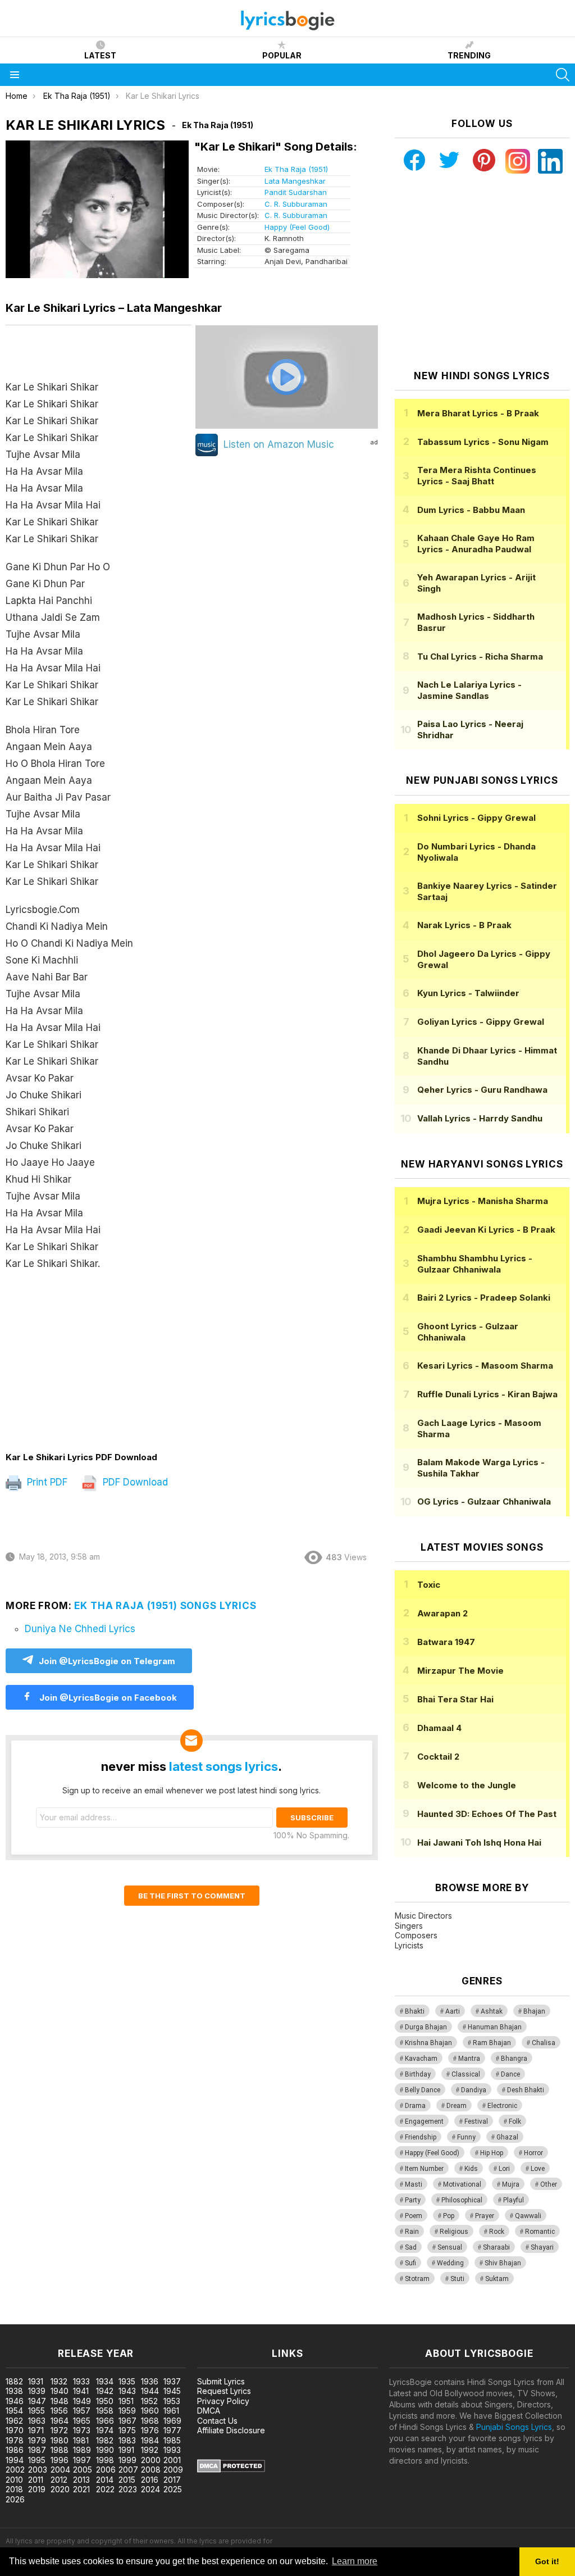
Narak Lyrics (464, 925)
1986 (15, 2450)
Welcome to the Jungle (467, 1785)
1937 (172, 2381)
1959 (127, 2411)
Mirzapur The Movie (460, 1671)
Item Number (424, 2169)
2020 (60, 2489)
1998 (105, 2460)
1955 (36, 2411)
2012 (59, 2480)
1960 (150, 2411)
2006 (106, 2470)
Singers (409, 1926)
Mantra (469, 2059)
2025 (173, 2489)
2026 (15, 2499)
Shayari (542, 2247)
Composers (416, 1935)
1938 (14, 2391)
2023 (128, 2489)
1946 (15, 2401)
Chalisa (544, 2043)
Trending (469, 55)
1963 (37, 2421)
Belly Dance (423, 2090)
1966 (105, 2421)
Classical (466, 2074)
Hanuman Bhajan (495, 2027)
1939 (37, 2391)
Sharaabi (496, 2247)
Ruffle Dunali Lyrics (487, 1394)
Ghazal (507, 2137)
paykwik (159, 2318)
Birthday (418, 2074)
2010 (14, 2480)
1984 (150, 2440)
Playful (514, 2200)
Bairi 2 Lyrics (484, 1298)
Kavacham (421, 2059)
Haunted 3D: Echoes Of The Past (487, 1814)
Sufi (410, 2263)
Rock (497, 2232)
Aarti (453, 2011)
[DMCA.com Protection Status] (231, 2470)
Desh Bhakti (526, 2090)
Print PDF (46, 1482)
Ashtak (492, 2011)
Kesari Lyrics (485, 1366)
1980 (60, 2440)
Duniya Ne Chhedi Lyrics (80, 1629)
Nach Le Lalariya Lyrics (469, 690)
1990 (105, 2450)
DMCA (209, 2411)
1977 (172, 2430)
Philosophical (462, 2200)
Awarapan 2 (442, 1613)
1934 (105, 2381)
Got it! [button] (547, 2561)
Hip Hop (492, 2153)
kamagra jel (198, 2318)
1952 (149, 2401)
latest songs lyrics (223, 1766)
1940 (60, 2391)
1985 (172, 2440)
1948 (60, 2401)
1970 (15, 2430)
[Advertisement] (99, 1361)
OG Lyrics (484, 1501)
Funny (466, 2137)
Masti (414, 2184)
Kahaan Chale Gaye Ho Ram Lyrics (476, 544)
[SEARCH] (563, 75)
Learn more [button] (355, 2561)
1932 (59, 2381)
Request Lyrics (224, 2391)
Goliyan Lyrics (481, 1022)
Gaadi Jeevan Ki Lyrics (486, 1230)
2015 (127, 2480)
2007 (128, 2470)
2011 (36, 2480)
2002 (15, 2470)
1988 (60, 2450)
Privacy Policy (223, 2401)
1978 (15, 2440)
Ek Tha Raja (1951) (296, 169)
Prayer (485, 2216)
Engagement (424, 2121)
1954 (14, 2411)
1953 (172, 2401)
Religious (454, 2232)
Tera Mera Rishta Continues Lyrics (477, 476)
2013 (81, 2480)
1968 (150, 2421)
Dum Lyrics (471, 510)
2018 (14, 2489)
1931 (36, 2381)
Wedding (450, 2263)
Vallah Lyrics (480, 1118)
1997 (82, 2460)
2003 (38, 2470)
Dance (510, 2074)
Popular (282, 55)
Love (538, 2169)
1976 (150, 2430)
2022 (105, 2489)
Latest (100, 55)
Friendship (421, 2137)
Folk (515, 2121)
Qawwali (528, 2216)
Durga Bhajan (426, 2027)
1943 (127, 2391)
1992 (150, 2450)
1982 (105, 2440)
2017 (172, 2480)
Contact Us (217, 2421)
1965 (82, 2421)
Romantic (540, 2232)
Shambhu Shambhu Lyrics (475, 1264)
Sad (411, 2247)
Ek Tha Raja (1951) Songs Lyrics (165, 1606)
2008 (151, 2470)
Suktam (497, 2279)
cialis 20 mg (22, 2318)
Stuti (457, 2279)
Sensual (450, 2247)
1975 (127, 2430)
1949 (82, 2401)
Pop (449, 2216)
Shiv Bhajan (503, 2263)
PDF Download (134, 1482)
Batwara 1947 (446, 1642)
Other (549, 2184)
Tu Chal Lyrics (480, 657)
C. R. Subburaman (296, 204)
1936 (150, 2381)
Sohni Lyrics (476, 818)
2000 (151, 2460)
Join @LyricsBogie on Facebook (107, 1698)
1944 (150, 2391)
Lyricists (409, 1945)
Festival (476, 2121)
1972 (59, 2430)
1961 (171, 2411)
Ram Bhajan (492, 2043)
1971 (36, 2430)
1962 (14, 2421)
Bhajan (534, 2011)
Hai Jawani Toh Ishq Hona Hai (479, 1843)
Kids (471, 2169)
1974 (105, 2430)
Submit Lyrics (221, 2381)
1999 (127, 2460)
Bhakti (415, 2011)
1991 (126, 2450)
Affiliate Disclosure (231, 2430)
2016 (150, 2480)
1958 (105, 2411)
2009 (173, 2470)
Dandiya (474, 2090)
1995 (37, 2460)
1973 (82, 2430)
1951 (126, 2401)
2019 (37, 2489)
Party (413, 2200)
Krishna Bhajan (428, 2043)
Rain (412, 2232)
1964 (60, 2421)
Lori (504, 2169)
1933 (81, 2381)
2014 (105, 2480)
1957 (82, 2411)
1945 (172, 2391)
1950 (105, 2401)
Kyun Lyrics (468, 993)
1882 (14, 2381)
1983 (127, 2440)
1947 (37, 2401)
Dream (457, 2106)
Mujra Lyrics (483, 1201)
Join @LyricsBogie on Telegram (107, 1661)
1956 (59, 2411)
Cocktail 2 (438, 1757)
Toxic (429, 1585)
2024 (150, 2489)
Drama (415, 2106)
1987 (37, 2450)
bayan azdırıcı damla (104, 2318)
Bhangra (514, 2059)
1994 (15, 2460)
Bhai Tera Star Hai (455, 1699)
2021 (81, 2489)
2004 (60, 2470)
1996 (60, 2460)
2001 (172, 2460)
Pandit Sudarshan (296, 192)
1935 (127, 2381)
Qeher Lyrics (482, 1090)
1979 (37, 2440)
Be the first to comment (192, 1896)
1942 (105, 2391)
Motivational (462, 2184)
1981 (81, 2440)
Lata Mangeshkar (295, 181)
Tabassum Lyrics (483, 442)
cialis (54, 2318)
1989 (82, 2450)
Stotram (417, 2279)
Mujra (511, 2184)
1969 (172, 2421)
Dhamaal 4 (439, 1728)
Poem (414, 2216)
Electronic (502, 2106)
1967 (127, 2421)
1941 (81, 2391)
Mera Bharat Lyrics (478, 413)
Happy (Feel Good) (297, 227)
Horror (533, 2153)
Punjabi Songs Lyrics (514, 2427)
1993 (172, 2450)
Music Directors (423, 1916)
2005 (83, 2470)
